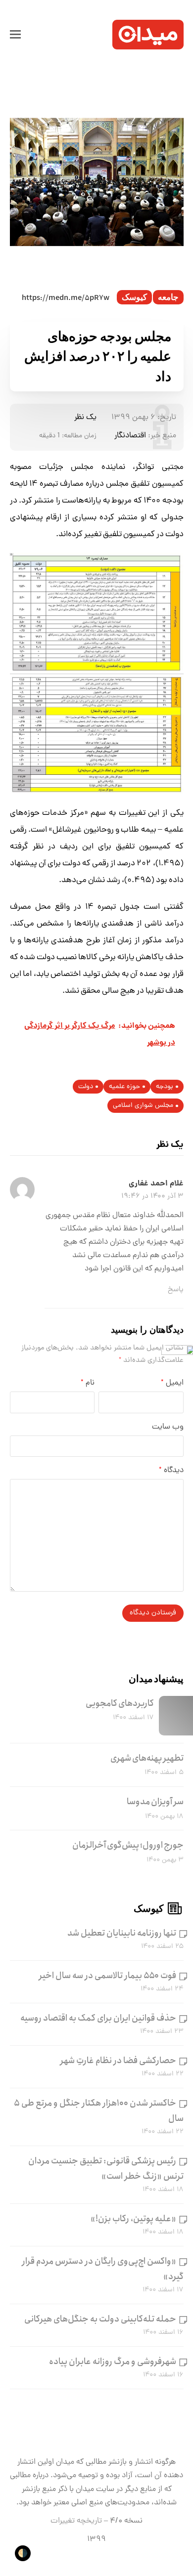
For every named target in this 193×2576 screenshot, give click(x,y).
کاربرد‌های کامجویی (120, 1703)
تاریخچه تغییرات (76, 2521)
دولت (86, 1087)
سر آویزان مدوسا (155, 1802)
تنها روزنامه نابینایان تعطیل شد (122, 1933)
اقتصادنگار (130, 436)
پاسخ (176, 1290)
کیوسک (134, 297)
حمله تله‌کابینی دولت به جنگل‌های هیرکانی (100, 2319)
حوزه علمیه (124, 1087)
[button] (15, 35)
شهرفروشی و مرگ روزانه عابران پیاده (113, 2362)
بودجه (165, 1087)
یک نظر (85, 418)
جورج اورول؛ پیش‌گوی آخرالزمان (128, 1845)
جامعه (168, 297)
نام (88, 1383)
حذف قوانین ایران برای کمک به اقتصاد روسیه (98, 2018)
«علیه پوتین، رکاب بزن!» (133, 2219)
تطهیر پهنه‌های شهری (147, 1758)
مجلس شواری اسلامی (143, 1106)
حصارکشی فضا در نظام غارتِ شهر (118, 2061)
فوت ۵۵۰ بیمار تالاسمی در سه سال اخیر (108, 1976)
